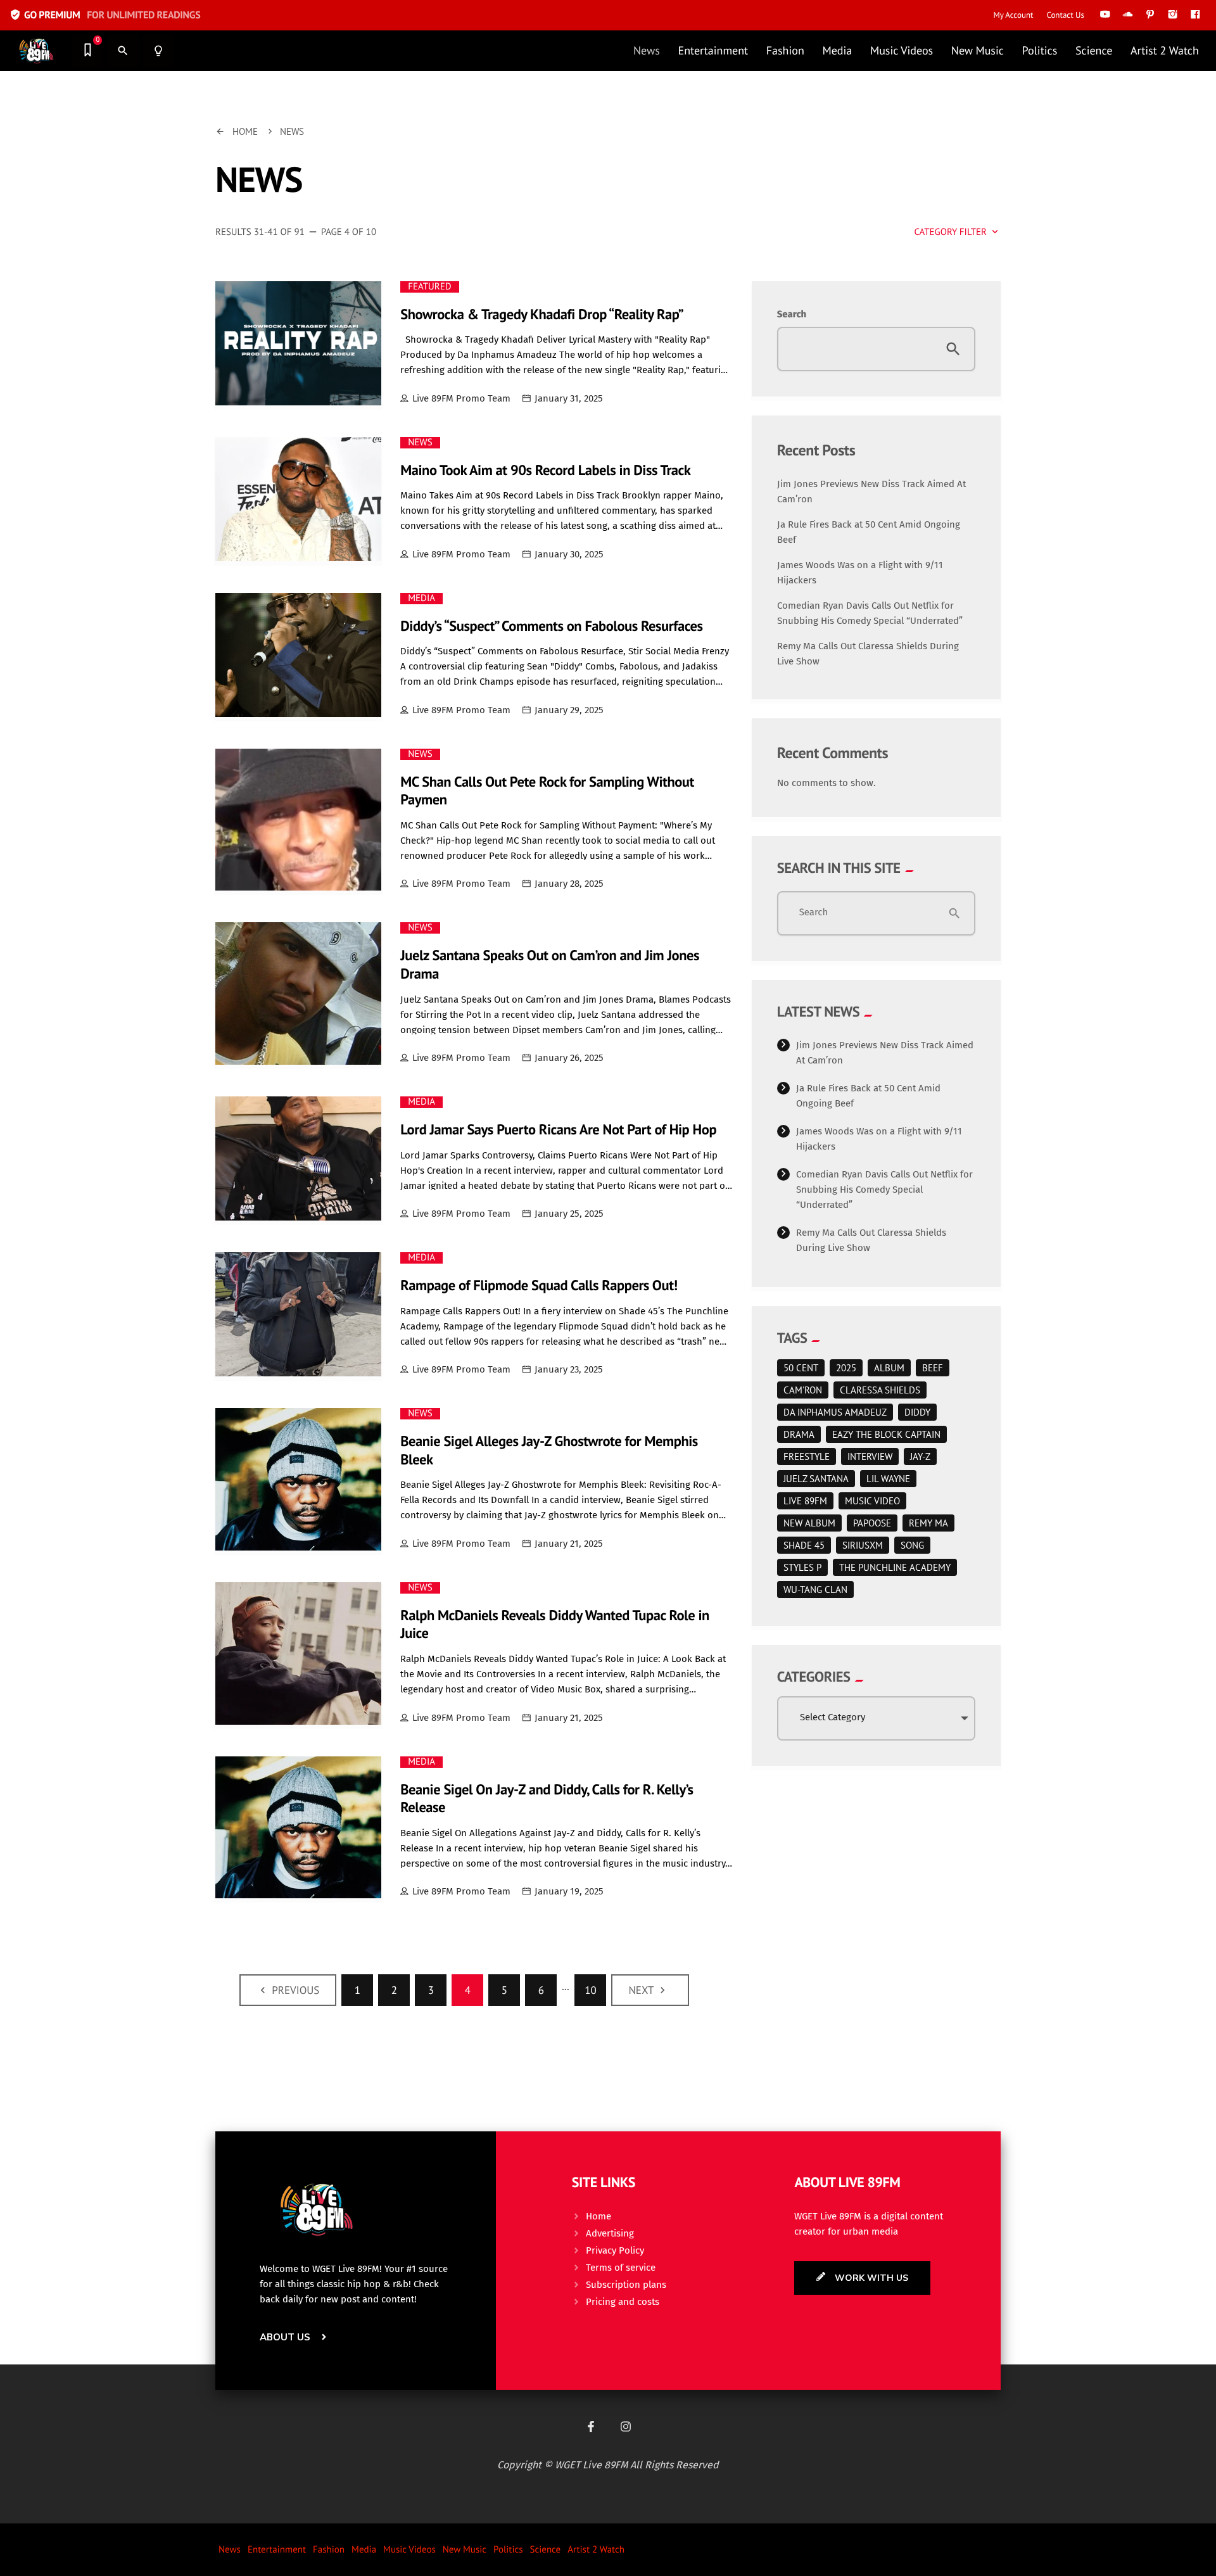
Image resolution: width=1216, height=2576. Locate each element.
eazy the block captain (886, 1434)
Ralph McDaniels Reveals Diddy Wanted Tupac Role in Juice (555, 1625)
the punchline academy (895, 1567)
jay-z (920, 1456)
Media (421, 599)
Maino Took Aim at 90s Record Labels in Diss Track (545, 470)
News (420, 443)
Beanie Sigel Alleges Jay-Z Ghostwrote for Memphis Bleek (549, 1450)
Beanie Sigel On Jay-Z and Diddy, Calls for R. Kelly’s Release (547, 1799)
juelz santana (816, 1479)
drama (799, 1434)
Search (792, 314)
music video (872, 1501)
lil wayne (888, 1479)
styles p (802, 1567)
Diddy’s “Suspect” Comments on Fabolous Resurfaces (551, 626)
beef (933, 1368)
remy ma (928, 1523)
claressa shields (880, 1390)
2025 (846, 1368)
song (912, 1545)
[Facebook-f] (591, 2427)
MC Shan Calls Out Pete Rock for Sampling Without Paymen (547, 791)
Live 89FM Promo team (461, 398)
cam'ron (803, 1390)
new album (809, 1523)
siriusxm (863, 1545)
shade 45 (804, 1545)
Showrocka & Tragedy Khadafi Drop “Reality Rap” (542, 314)
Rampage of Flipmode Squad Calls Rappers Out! (539, 1285)
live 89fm (805, 1501)
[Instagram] (626, 2427)
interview (870, 1456)
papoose (872, 1523)
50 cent (801, 1368)
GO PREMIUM (105, 15)
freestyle (807, 1456)
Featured (429, 287)
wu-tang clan (815, 1589)
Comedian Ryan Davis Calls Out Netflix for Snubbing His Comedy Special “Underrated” (884, 1190)
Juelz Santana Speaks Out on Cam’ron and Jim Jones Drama (550, 965)
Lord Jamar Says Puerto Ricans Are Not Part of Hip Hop (558, 1130)
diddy (917, 1412)
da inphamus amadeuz (835, 1412)
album (889, 1368)
